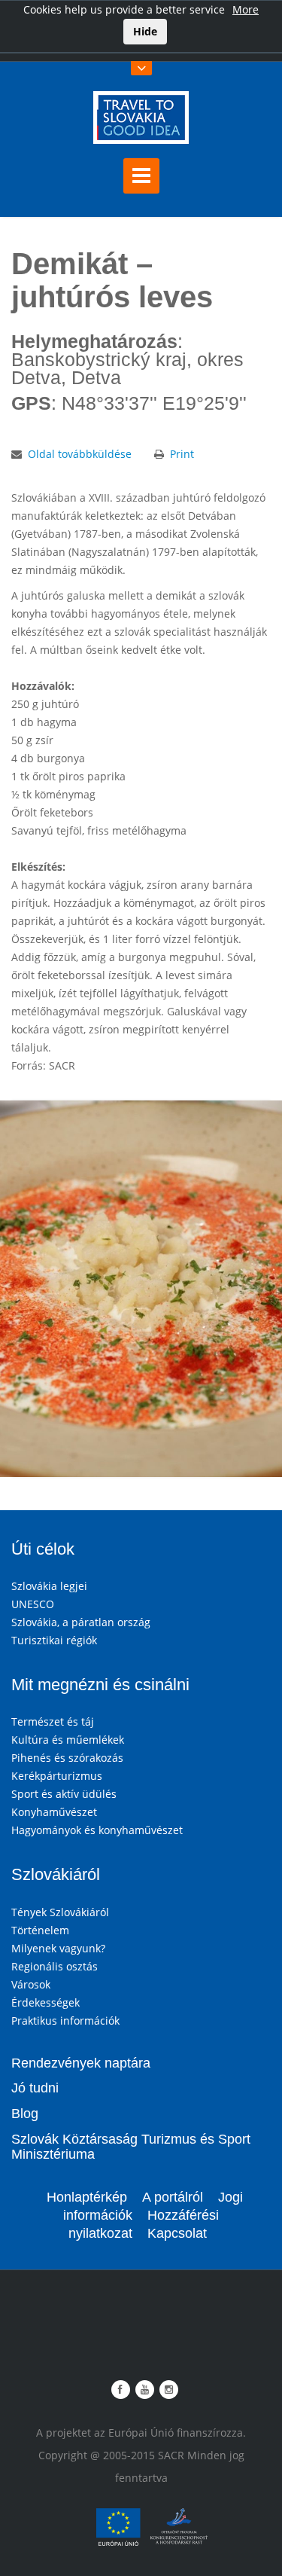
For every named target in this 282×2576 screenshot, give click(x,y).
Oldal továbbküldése (80, 454)
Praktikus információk (65, 2021)
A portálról (173, 2197)
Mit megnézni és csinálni (100, 1685)
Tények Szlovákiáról (60, 1912)
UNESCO (33, 1604)
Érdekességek (45, 2002)
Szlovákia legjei (49, 1586)
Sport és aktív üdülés (64, 1794)
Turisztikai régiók (54, 1640)
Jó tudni (35, 2088)
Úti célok (43, 1549)
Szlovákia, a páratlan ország (81, 1622)
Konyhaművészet (54, 1812)
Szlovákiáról (56, 1874)
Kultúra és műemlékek (68, 1740)
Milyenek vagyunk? (58, 1948)
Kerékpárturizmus (57, 1776)
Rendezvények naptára (81, 2063)
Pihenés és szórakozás (67, 1758)
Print (182, 454)
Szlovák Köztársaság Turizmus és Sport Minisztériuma (131, 2147)
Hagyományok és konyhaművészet (97, 1830)
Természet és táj (53, 1721)
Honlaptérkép (87, 2197)
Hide (145, 31)
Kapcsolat (177, 2233)
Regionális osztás (55, 1966)
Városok (31, 1984)
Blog (25, 2114)
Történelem (40, 1930)
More (246, 9)
